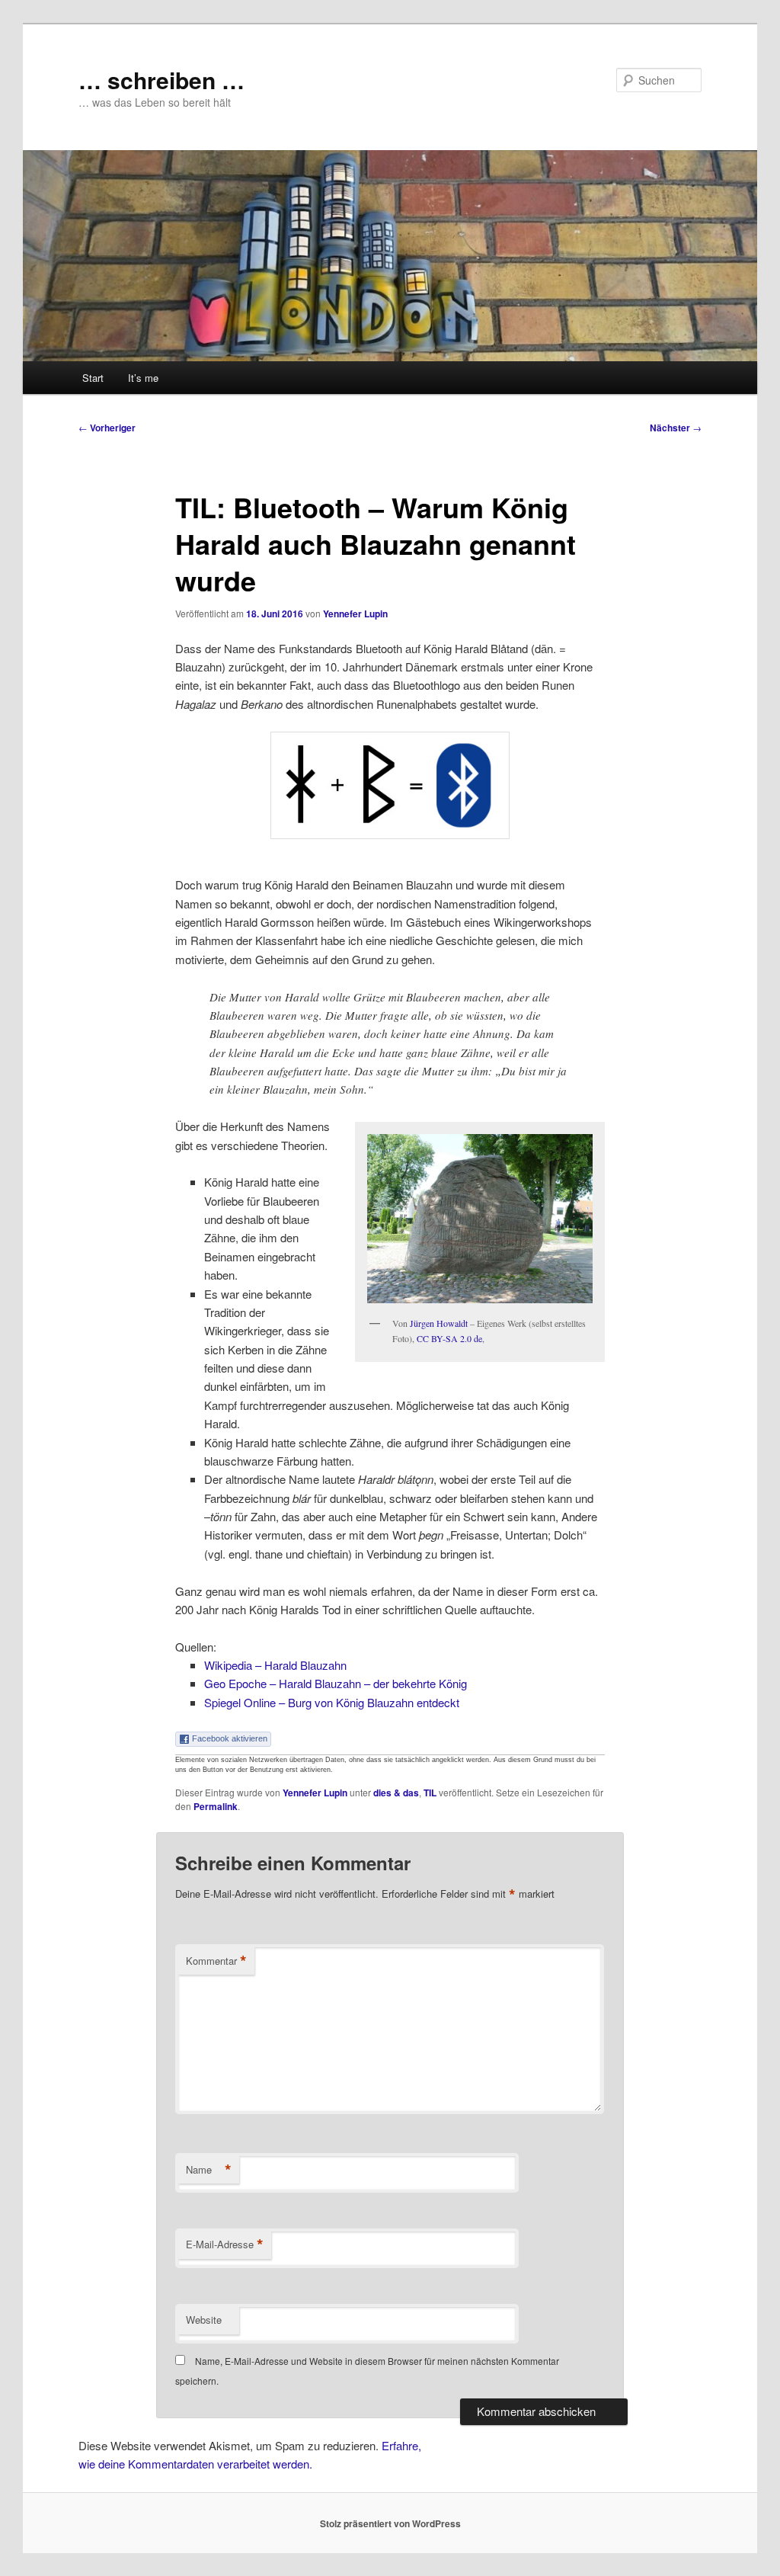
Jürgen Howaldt (439, 1323)
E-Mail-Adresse (225, 2244)
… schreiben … (161, 80)
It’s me (143, 378)
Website (204, 2320)
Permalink (216, 1806)
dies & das (396, 1793)
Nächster (676, 428)
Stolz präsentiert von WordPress (390, 2523)
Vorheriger (107, 428)
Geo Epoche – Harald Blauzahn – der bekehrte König (336, 1683)
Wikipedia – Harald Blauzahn (275, 1665)
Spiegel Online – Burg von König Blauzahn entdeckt (332, 1702)
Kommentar (216, 1961)
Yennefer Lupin (355, 614)
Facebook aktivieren (230, 1738)
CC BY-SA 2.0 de (449, 1338)
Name (209, 2170)
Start (93, 378)
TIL (430, 1793)
